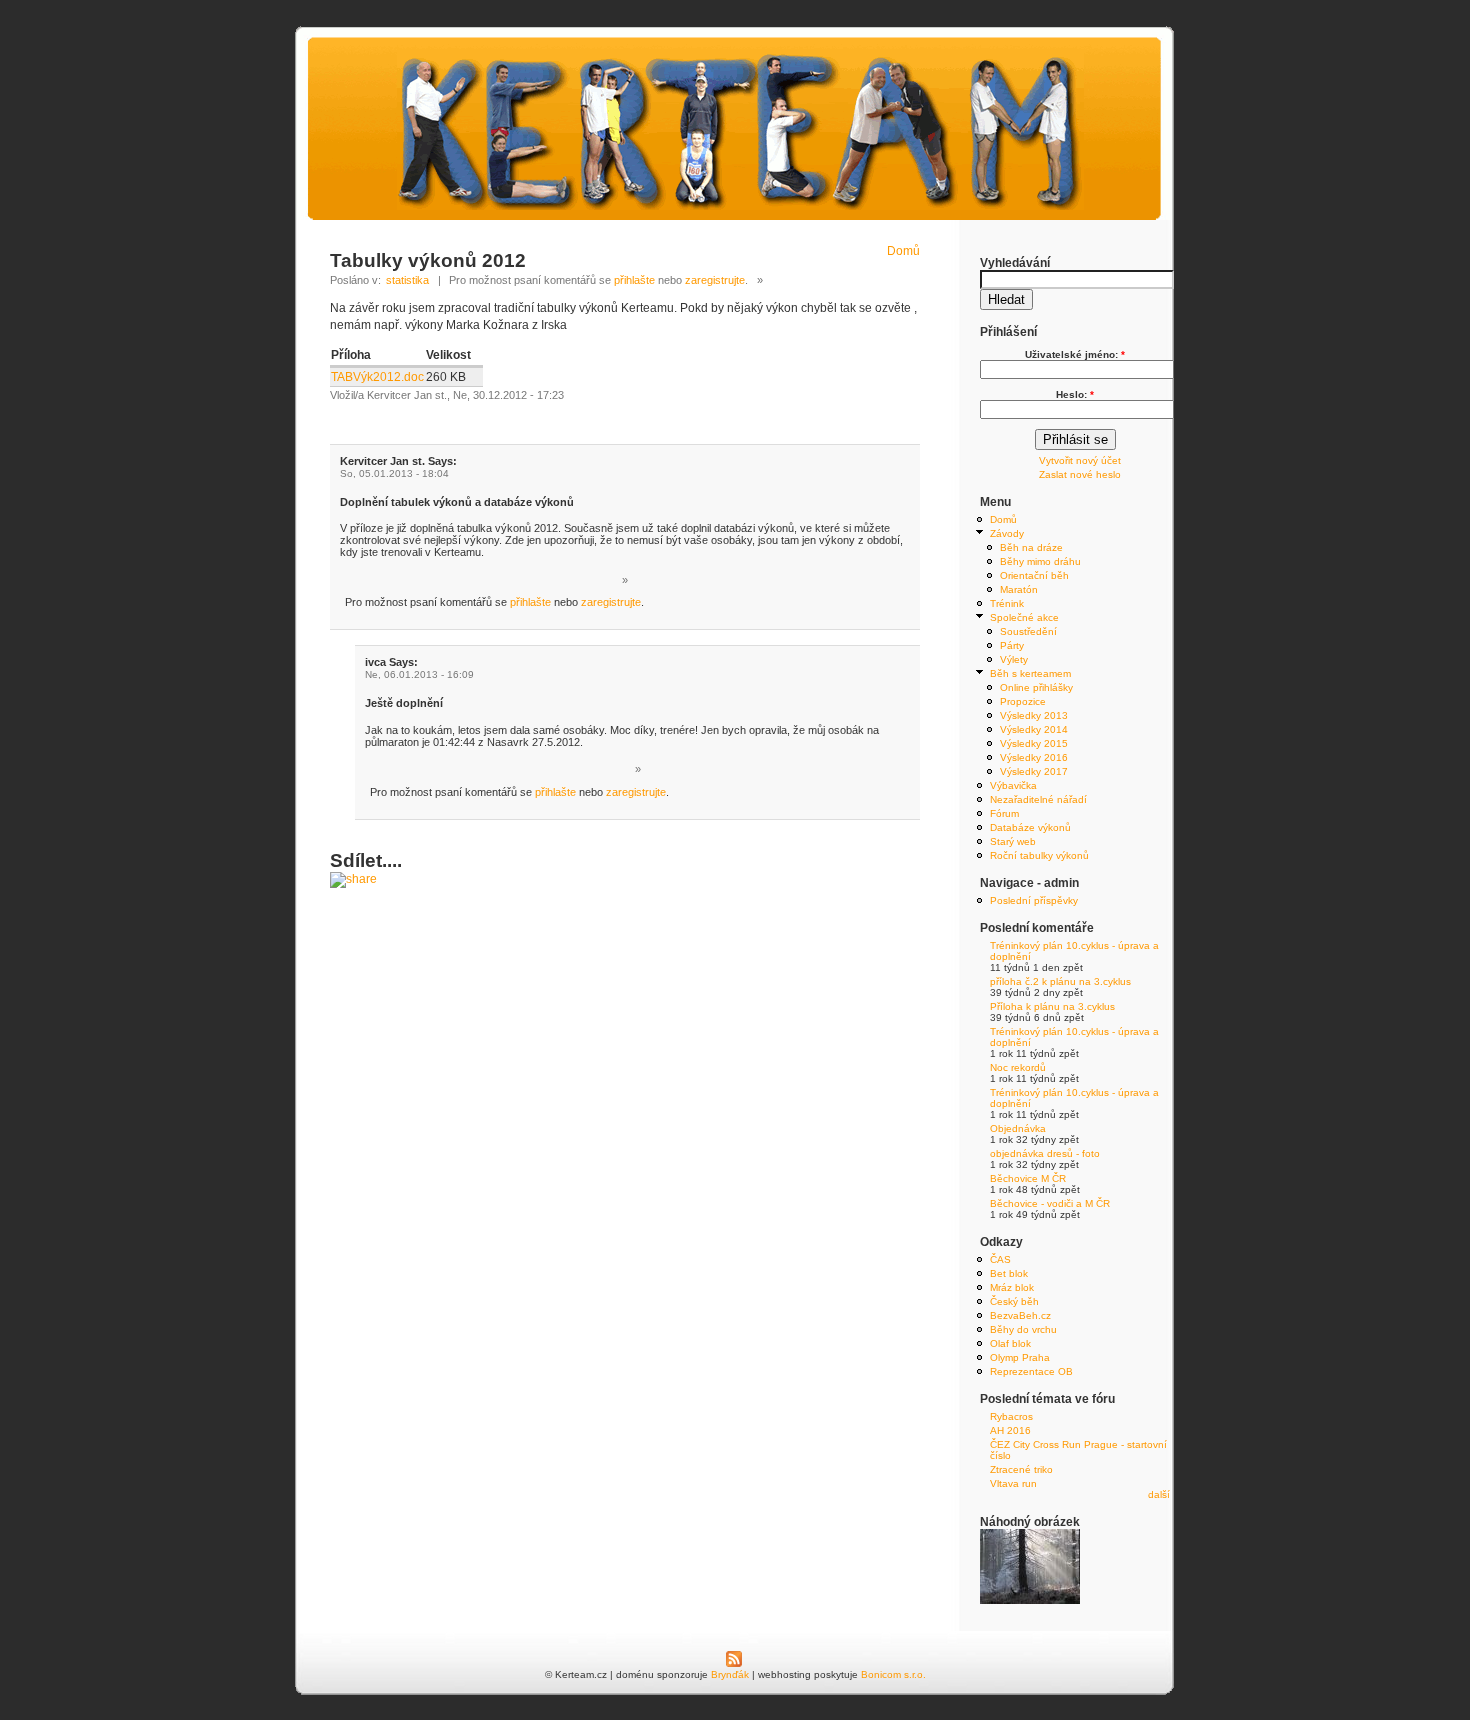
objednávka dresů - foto (1045, 1153)
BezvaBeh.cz (1020, 1315)
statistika (407, 280)
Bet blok (1009, 1273)
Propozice (1023, 701)
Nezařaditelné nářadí (1038, 799)
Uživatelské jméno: (1075, 354)
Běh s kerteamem (1030, 673)
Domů (903, 251)
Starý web (1013, 841)
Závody (1007, 533)
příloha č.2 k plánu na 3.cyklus (1060, 981)
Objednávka (1018, 1128)
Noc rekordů (1018, 1067)
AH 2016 (1010, 1430)
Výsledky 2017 (1034, 771)
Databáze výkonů (1030, 827)
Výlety (1014, 659)
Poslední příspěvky (1034, 900)
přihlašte (634, 280)
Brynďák (730, 1674)
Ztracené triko (1021, 1469)
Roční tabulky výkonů (1039, 855)
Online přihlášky (1036, 687)
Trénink (1007, 603)
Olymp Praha (1020, 1357)
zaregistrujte (715, 280)
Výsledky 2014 (1034, 729)
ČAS (1000, 1259)
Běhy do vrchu (1023, 1329)
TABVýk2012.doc (377, 377)
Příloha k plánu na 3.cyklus (1052, 1006)
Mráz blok (1012, 1287)
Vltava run (1013, 1483)
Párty (1012, 645)
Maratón (1019, 589)
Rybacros (1011, 1416)
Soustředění (1028, 631)
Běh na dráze (1031, 547)
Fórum (1004, 813)
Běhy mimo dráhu (1040, 561)
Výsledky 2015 (1034, 743)
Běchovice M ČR (1028, 1178)
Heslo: (1075, 394)
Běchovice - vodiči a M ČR (1050, 1203)
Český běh (1014, 1301)
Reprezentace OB (1031, 1371)
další (1159, 1494)
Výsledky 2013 (1034, 715)
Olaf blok (1010, 1343)
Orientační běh (1034, 575)
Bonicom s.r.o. (893, 1674)
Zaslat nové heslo (1080, 474)
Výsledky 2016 (1034, 757)
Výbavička (1013, 785)
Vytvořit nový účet (1080, 460)
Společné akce (1024, 617)
